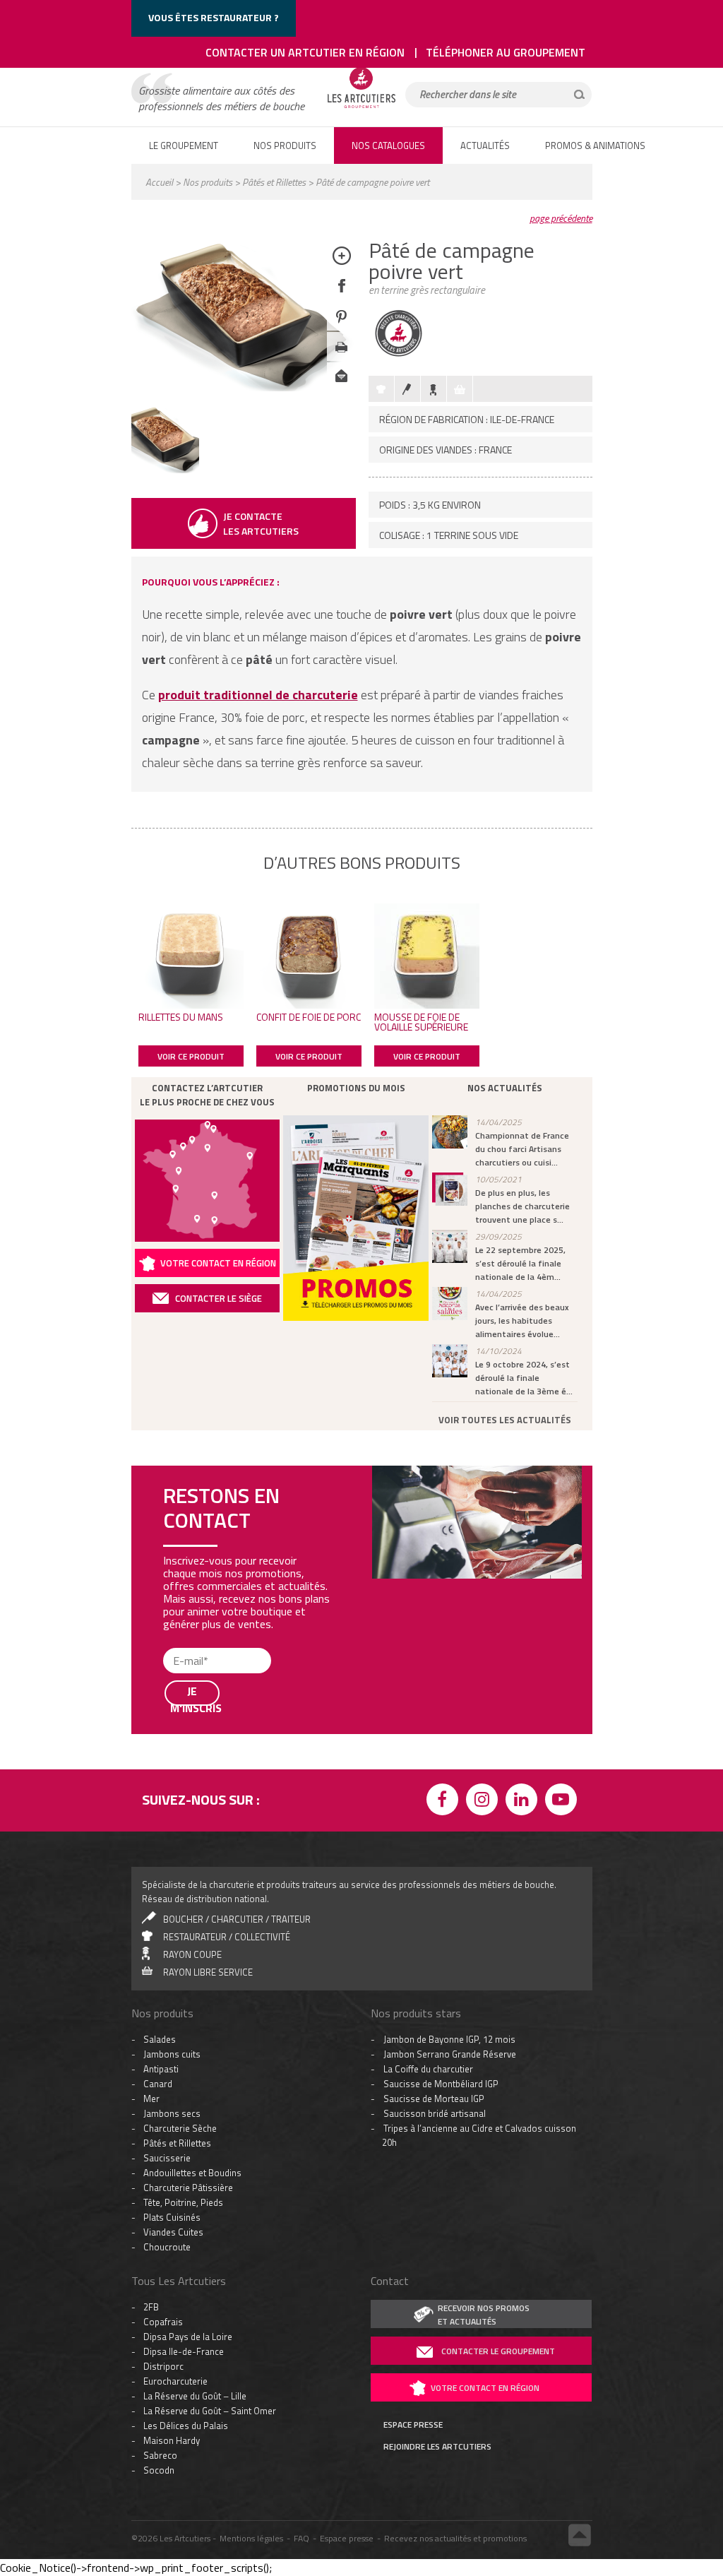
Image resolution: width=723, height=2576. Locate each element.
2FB (151, 1986)
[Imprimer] (341, 357)
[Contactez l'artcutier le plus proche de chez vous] (208, 1181)
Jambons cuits (172, 1733)
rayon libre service (208, 1651)
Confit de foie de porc (309, 1017)
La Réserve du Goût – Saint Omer (210, 2089)
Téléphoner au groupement (506, 52)
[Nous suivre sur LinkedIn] (524, 1480)
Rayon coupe (192, 1633)
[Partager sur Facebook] (341, 296)
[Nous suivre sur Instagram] (484, 1480)
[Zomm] (341, 266)
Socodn (159, 2149)
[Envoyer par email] (341, 387)
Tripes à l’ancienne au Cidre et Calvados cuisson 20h (479, 1814)
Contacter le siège (219, 1298)
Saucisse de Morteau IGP (434, 1777)
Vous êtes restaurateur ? (214, 17)
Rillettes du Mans (181, 1017)
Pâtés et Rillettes (274, 182)
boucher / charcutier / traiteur (237, 1598)
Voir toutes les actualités (505, 1420)
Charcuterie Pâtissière (188, 1866)
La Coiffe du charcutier (428, 1747)
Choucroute (167, 1925)
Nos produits (208, 182)
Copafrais (163, 2000)
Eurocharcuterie (175, 2060)
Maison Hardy (172, 2119)
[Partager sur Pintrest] (341, 327)
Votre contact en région (218, 1263)
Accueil (159, 182)
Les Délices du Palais (186, 2104)
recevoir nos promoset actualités (484, 1993)
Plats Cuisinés (172, 1896)
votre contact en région (485, 2066)
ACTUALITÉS (485, 146)
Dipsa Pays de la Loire (188, 2015)
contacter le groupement (498, 2030)
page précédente (561, 218)
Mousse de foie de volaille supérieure (421, 1022)
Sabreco (160, 2134)
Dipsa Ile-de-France (184, 2030)
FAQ (301, 2217)
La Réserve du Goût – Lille (195, 2075)
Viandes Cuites (173, 1911)
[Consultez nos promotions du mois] (356, 1218)
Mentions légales (251, 2217)
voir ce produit (191, 1056)
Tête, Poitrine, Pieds (183, 1881)
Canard (158, 1762)
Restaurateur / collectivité (227, 1615)
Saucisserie (167, 1836)
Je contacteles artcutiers (261, 523)
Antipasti (161, 1747)
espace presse (413, 2103)
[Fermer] (589, 2304)
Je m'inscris (195, 2529)
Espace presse (347, 2217)
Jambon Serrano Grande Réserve (450, 1733)
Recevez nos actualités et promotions (455, 2217)
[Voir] (165, 469)
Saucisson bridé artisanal (435, 1792)
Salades (160, 1718)
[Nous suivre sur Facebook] (445, 1480)
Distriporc (163, 2045)
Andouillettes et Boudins (192, 1851)
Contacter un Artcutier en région (305, 52)
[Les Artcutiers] (361, 107)
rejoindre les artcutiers (437, 2125)
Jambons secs (172, 1792)
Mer (151, 1777)
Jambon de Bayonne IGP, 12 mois (449, 1718)
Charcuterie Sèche (180, 1807)
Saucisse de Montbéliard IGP (441, 1762)
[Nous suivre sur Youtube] (563, 1480)
